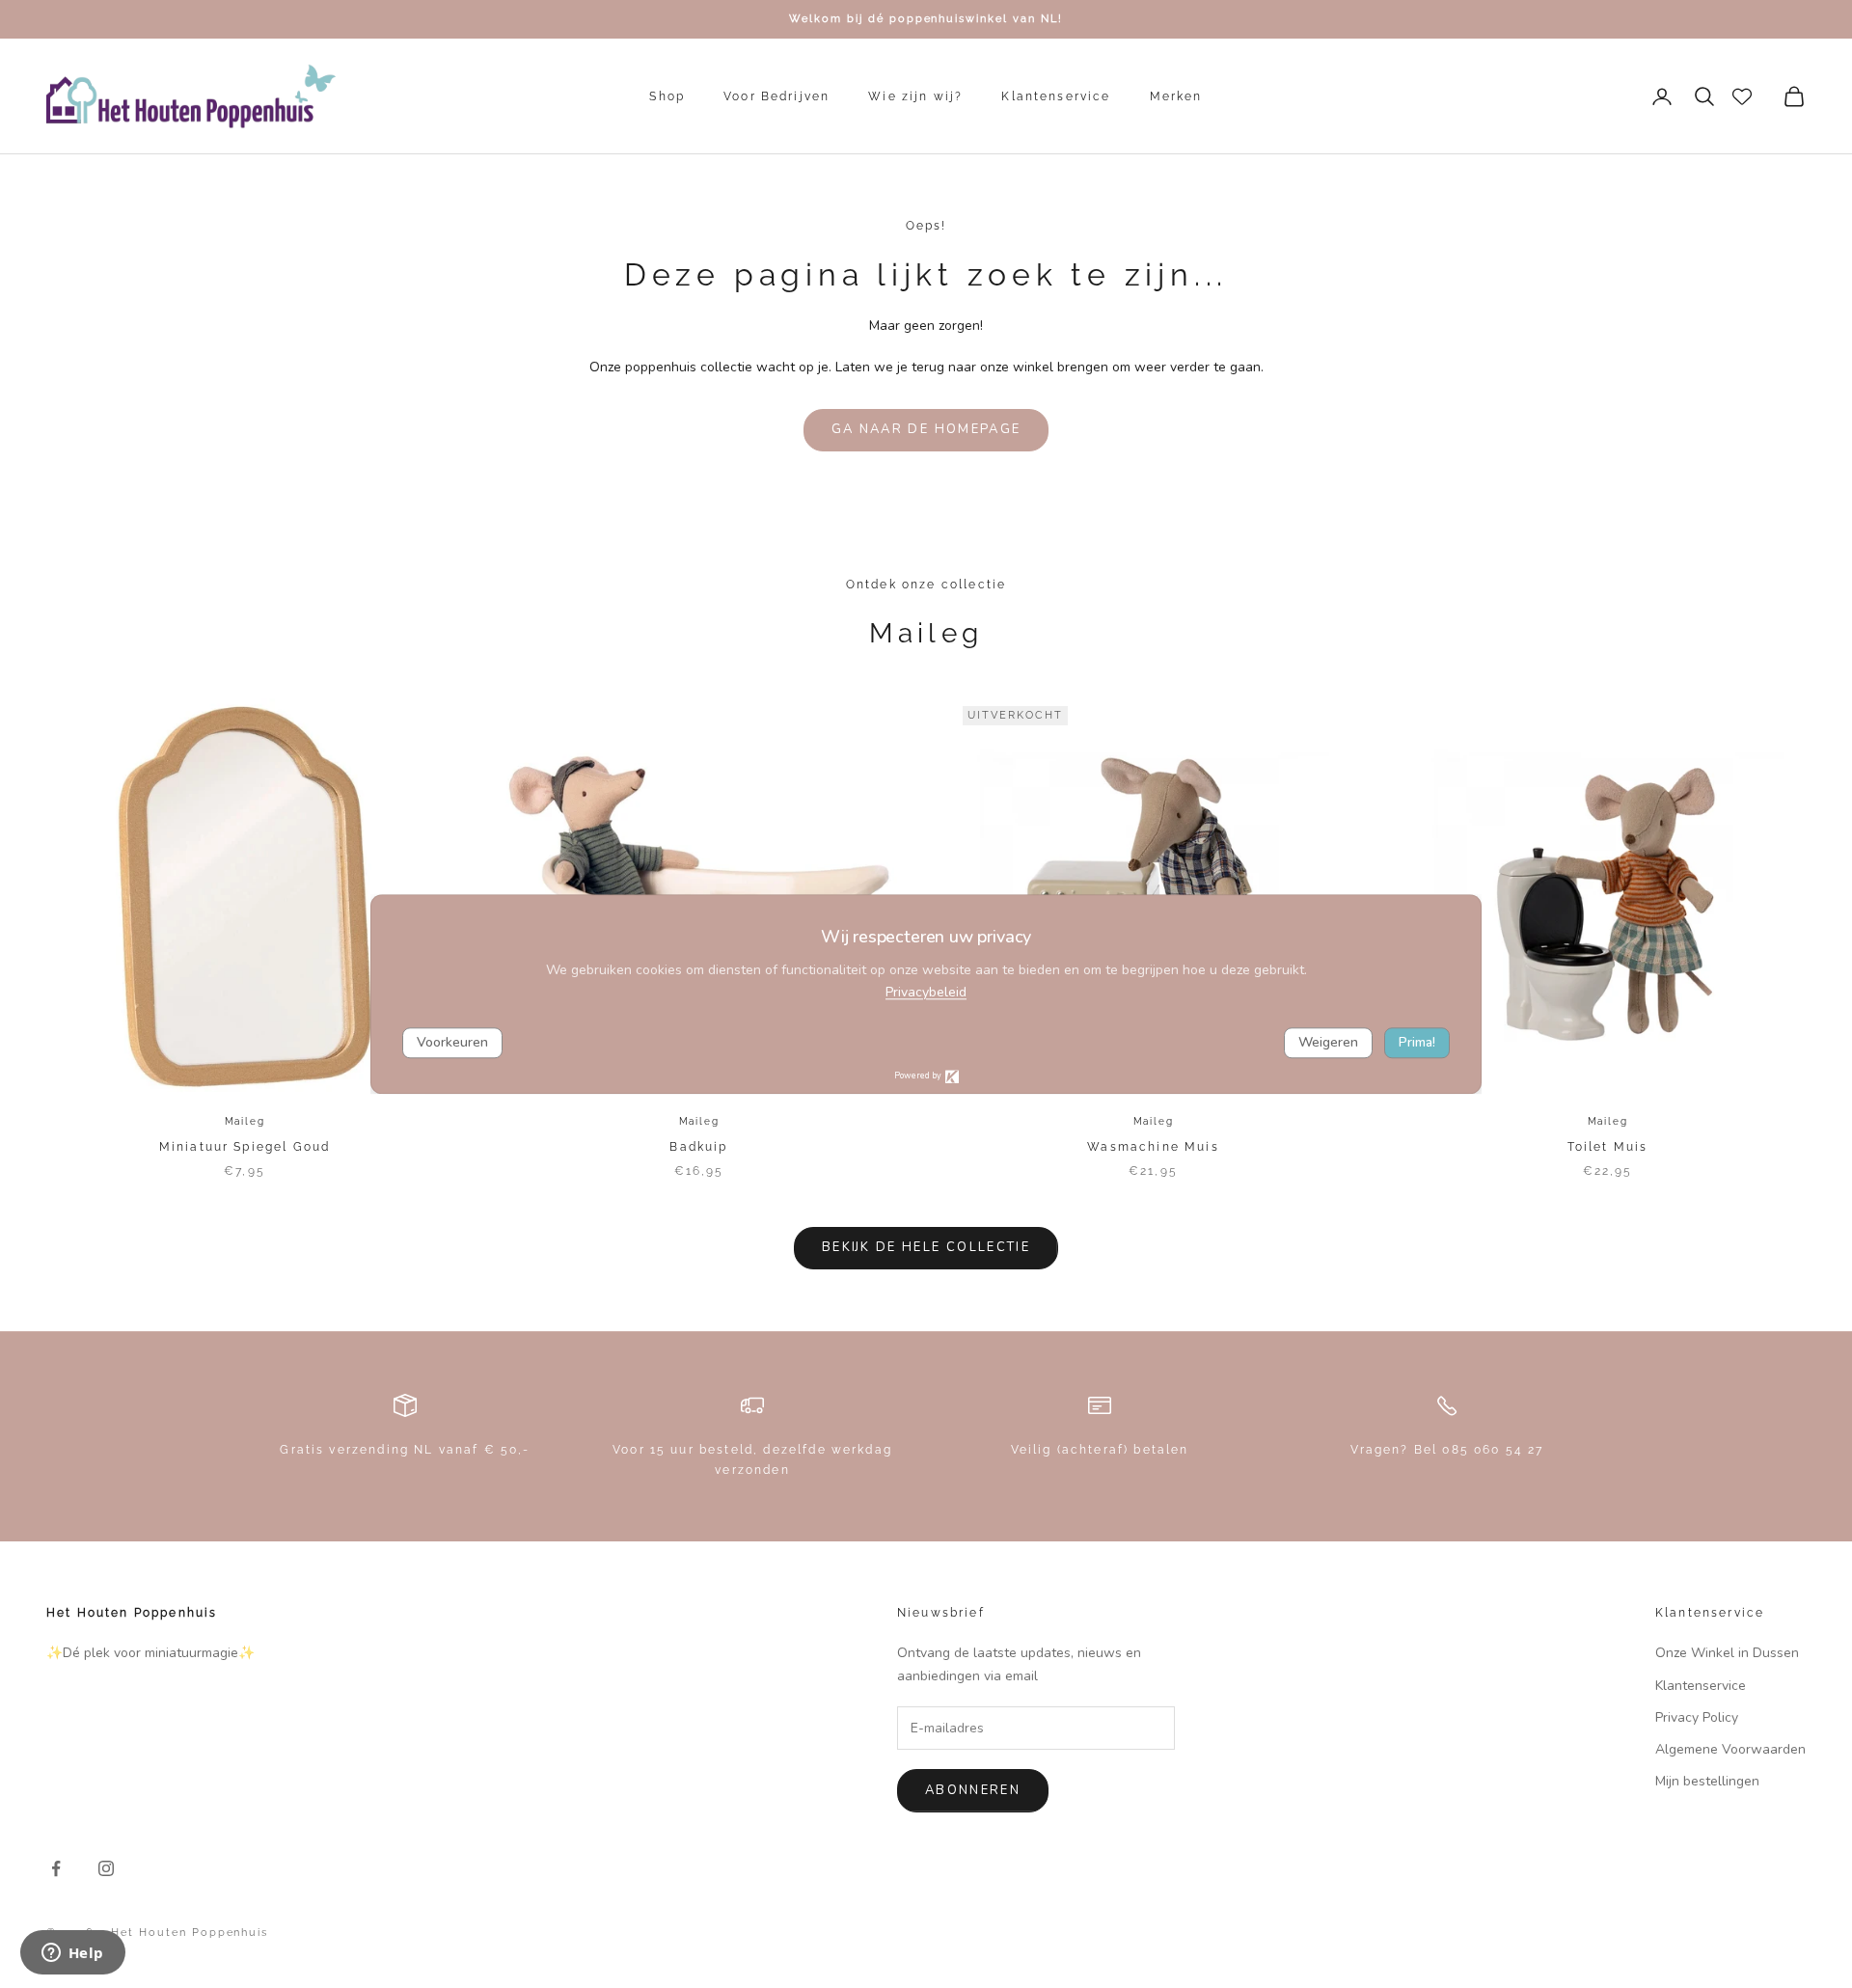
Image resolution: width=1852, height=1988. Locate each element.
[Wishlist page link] (1742, 96)
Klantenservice (1056, 96)
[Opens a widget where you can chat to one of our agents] (72, 1954)
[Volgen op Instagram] (106, 1868)
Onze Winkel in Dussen (1727, 1653)
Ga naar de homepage (926, 429)
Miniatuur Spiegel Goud (245, 1147)
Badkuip (698, 1147)
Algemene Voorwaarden (1730, 1749)
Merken (1176, 96)
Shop (667, 96)
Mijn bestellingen (1707, 1781)
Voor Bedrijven (776, 96)
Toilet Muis (1608, 1147)
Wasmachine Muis (1153, 1147)
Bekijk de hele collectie (926, 1247)
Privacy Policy (1697, 1717)
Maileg (245, 1121)
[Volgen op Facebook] (56, 1868)
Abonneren (973, 1790)
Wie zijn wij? (915, 96)
